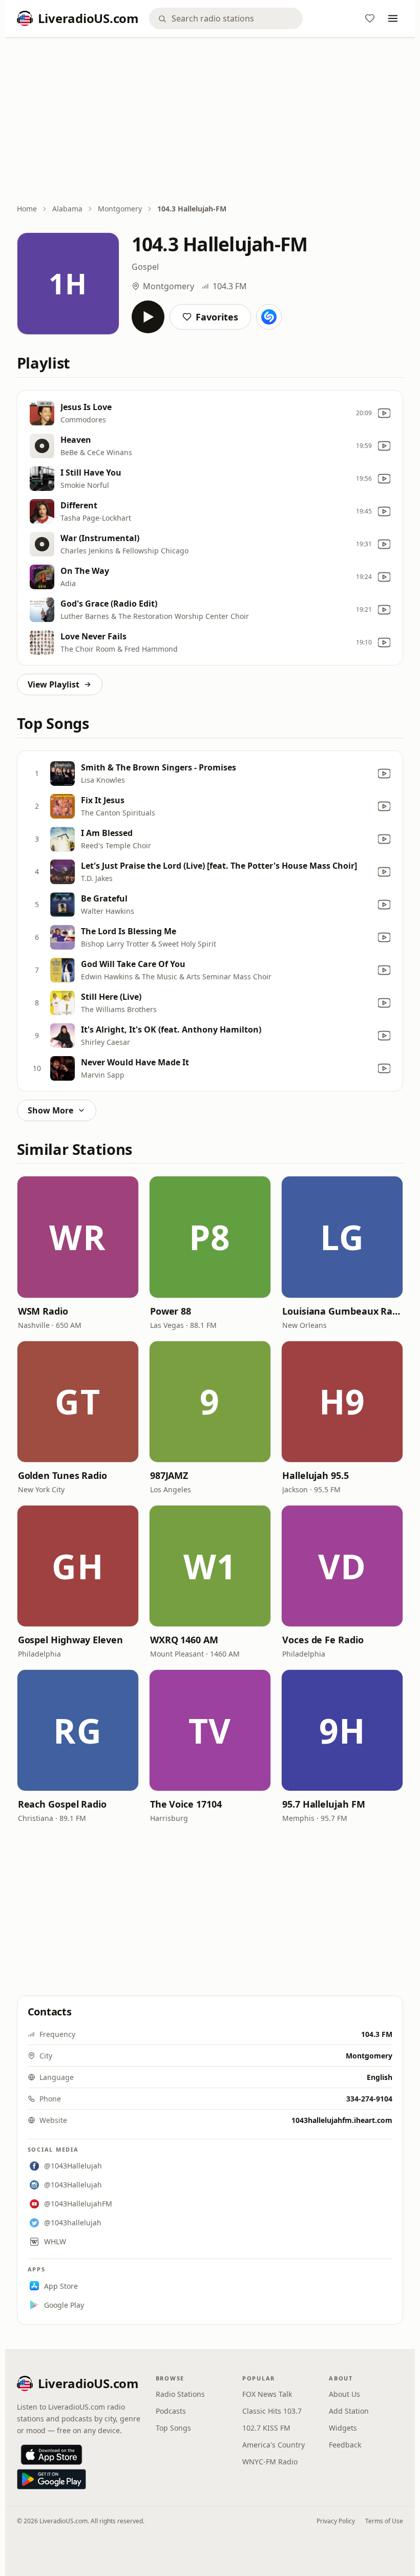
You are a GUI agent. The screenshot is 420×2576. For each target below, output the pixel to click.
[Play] (148, 317)
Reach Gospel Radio (62, 1804)
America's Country (274, 2445)
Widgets (343, 2428)
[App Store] (51, 2455)
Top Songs (173, 2428)
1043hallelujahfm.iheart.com (342, 2120)
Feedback (345, 2445)
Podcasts (171, 2411)
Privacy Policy (336, 2521)
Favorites (217, 317)
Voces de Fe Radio (323, 1640)
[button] (78, 1237)
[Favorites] (370, 18)
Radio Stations (180, 2394)
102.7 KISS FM (266, 2428)
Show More (50, 1110)
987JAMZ (169, 1475)
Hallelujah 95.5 (316, 1475)
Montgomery (120, 209)
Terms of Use (384, 2521)
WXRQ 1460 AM (184, 1640)
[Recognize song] (269, 317)
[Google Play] (51, 2479)
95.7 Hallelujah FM (323, 1804)
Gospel (145, 267)
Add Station (349, 2411)
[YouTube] (384, 413)
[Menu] (393, 18)
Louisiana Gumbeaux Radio (342, 1311)
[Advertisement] (210, 121)
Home (27, 209)
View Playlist (54, 684)
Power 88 (171, 1311)
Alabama (67, 209)
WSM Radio (43, 1311)
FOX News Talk (267, 2394)
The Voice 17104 (186, 1804)
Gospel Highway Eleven (70, 1640)
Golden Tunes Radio (62, 1475)
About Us (344, 2394)
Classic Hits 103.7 (272, 2411)
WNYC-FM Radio (270, 2462)
